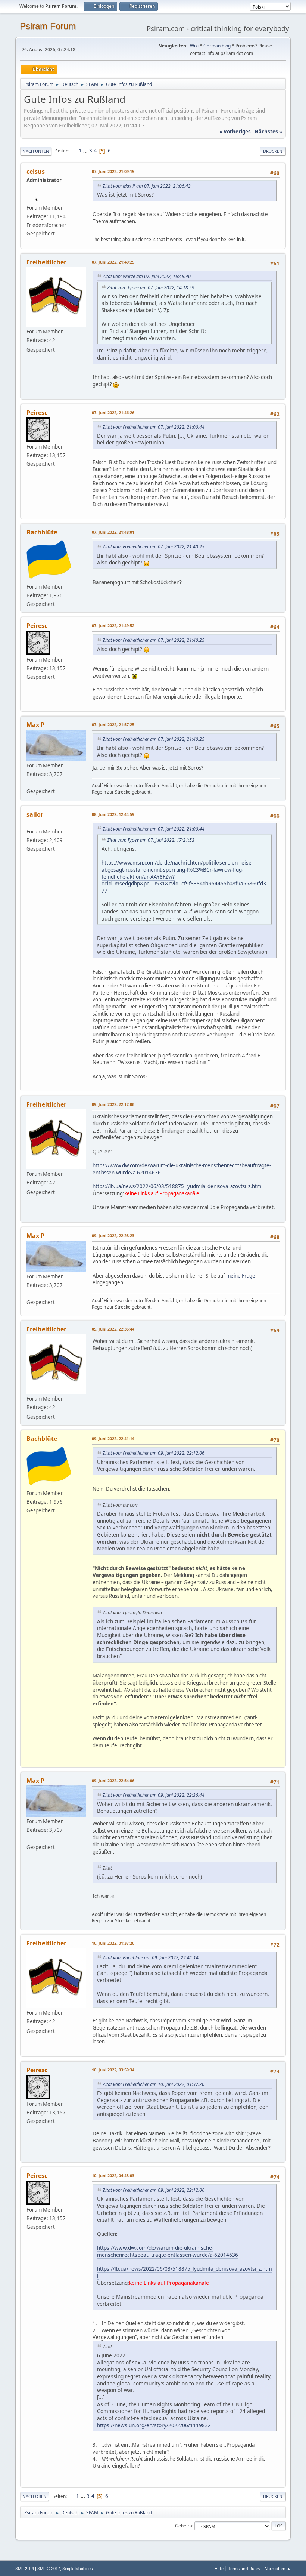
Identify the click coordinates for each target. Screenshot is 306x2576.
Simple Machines (78, 2569)
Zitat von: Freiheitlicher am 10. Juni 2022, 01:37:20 (154, 2084)
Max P (35, 725)
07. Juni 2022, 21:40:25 (113, 262)
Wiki (194, 46)
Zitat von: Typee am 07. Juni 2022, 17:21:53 (151, 840)
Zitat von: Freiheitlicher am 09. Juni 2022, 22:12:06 (154, 1453)
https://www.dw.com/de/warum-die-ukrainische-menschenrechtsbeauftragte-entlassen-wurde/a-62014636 (182, 1169)
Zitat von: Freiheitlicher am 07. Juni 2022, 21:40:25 (154, 547)
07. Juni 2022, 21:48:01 (113, 532)
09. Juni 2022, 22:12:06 (113, 1104)
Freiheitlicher (46, 262)
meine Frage (241, 1276)
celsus (36, 172)
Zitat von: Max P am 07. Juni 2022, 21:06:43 (147, 186)
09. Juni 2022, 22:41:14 (113, 1438)
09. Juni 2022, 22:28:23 (113, 1235)
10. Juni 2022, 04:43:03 (113, 2176)
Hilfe (219, 2568)
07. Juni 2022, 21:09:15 (113, 171)
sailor (35, 814)
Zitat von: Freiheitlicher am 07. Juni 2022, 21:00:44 (154, 427)
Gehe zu (184, 2526)
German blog (217, 46)
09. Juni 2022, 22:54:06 (113, 1780)
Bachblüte (42, 532)
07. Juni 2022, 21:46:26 (113, 412)
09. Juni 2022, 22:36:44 (113, 1329)
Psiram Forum (48, 26)
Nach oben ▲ (278, 2568)
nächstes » (268, 132)
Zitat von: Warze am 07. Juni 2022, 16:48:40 (147, 276)
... (86, 151)
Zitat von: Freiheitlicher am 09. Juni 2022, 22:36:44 (154, 1795)
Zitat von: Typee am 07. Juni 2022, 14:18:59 (151, 288)
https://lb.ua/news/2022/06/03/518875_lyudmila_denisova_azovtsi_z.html (177, 1186)
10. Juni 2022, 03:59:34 (113, 2070)
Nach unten (36, 151)
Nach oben (35, 2496)
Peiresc (37, 413)
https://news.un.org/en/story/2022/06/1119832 (154, 2425)
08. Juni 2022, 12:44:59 (113, 814)
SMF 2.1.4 (25, 2569)
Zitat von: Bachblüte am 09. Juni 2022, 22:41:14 (151, 1958)
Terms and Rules (244, 2568)
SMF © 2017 (49, 2569)
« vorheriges (235, 132)
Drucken (273, 151)
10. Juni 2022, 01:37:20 (113, 1943)
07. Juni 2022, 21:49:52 (113, 625)
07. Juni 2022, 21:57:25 (113, 725)
